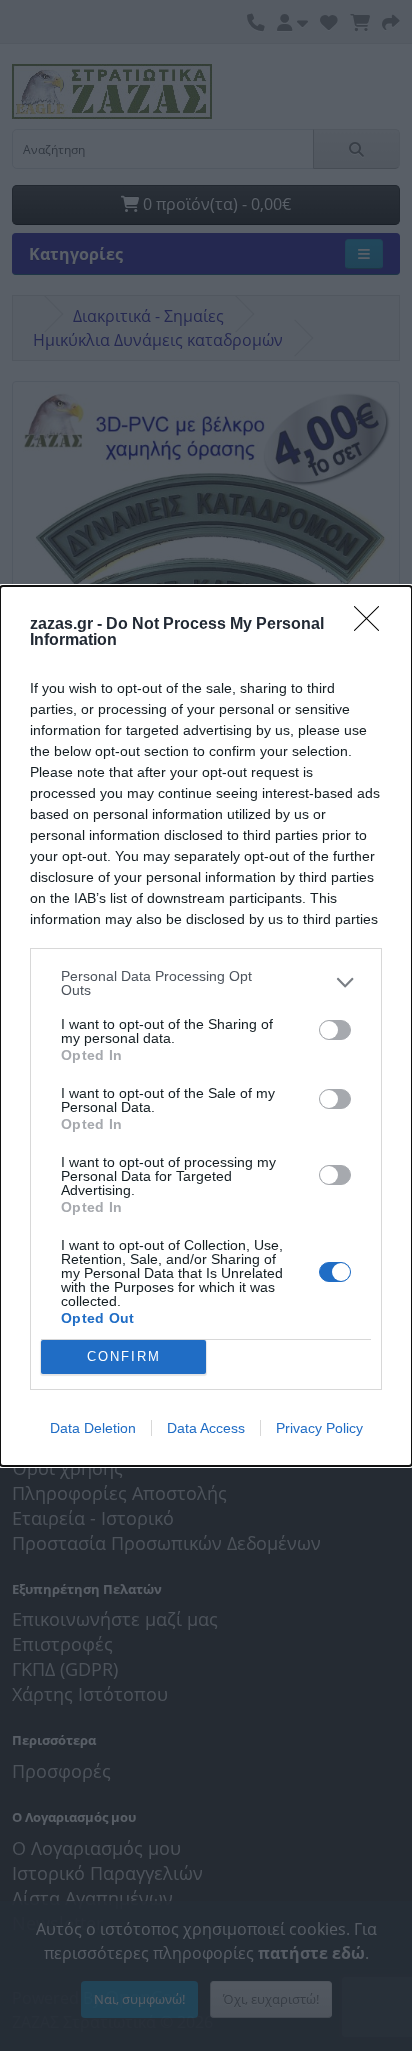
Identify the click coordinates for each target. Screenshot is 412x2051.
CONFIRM (124, 1356)
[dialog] (206, 1026)
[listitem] (206, 983)
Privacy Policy (319, 1428)
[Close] (373, 625)
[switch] (335, 1030)
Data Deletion (93, 1428)
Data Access (206, 1428)
